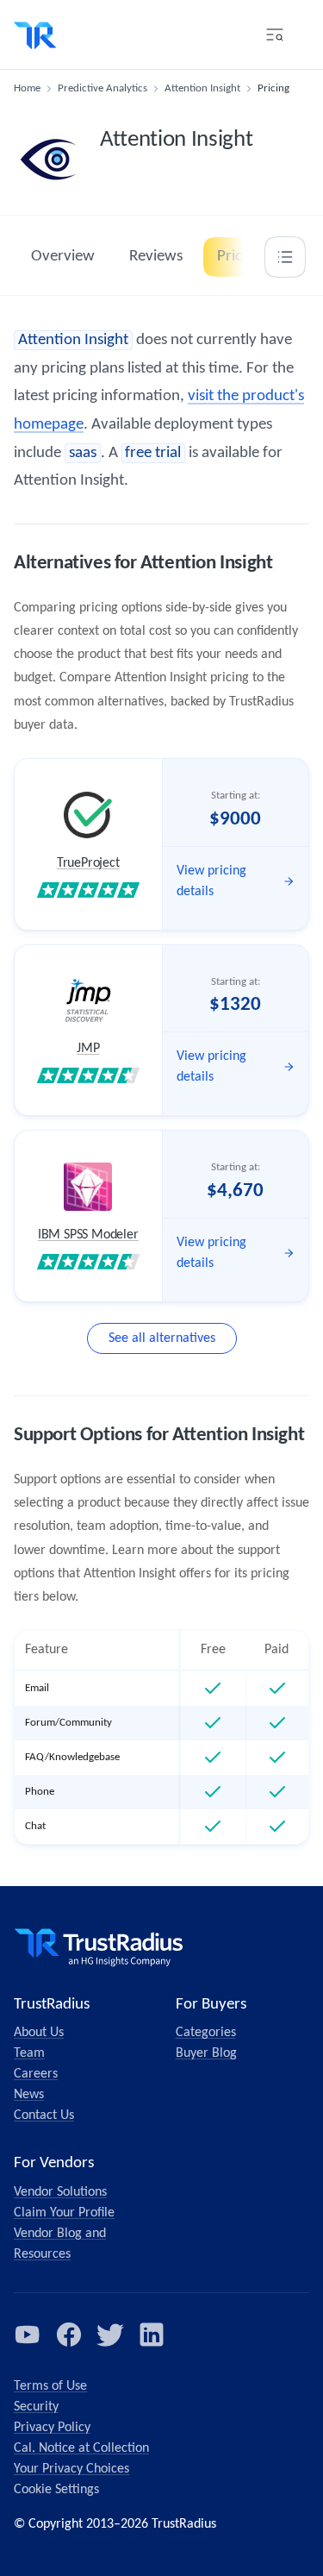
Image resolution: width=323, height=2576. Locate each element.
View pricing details (211, 881)
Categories (206, 2033)
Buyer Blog (206, 2053)
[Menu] (275, 34)
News (29, 2095)
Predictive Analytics (102, 88)
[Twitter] (110, 2335)
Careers (36, 2074)
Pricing (239, 257)
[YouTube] (28, 2335)
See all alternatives (162, 1338)
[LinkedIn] (152, 2335)
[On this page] (285, 257)
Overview (63, 257)
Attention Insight (202, 88)
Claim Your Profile (64, 2213)
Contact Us (44, 2115)
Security (36, 2407)
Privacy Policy (52, 2428)
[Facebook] (69, 2335)
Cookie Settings (56, 2490)
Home (27, 88)
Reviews (156, 257)
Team (29, 2053)
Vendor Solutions (60, 2192)
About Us (39, 2033)
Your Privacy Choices (71, 2469)
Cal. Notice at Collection (81, 2448)
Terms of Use (50, 2386)
